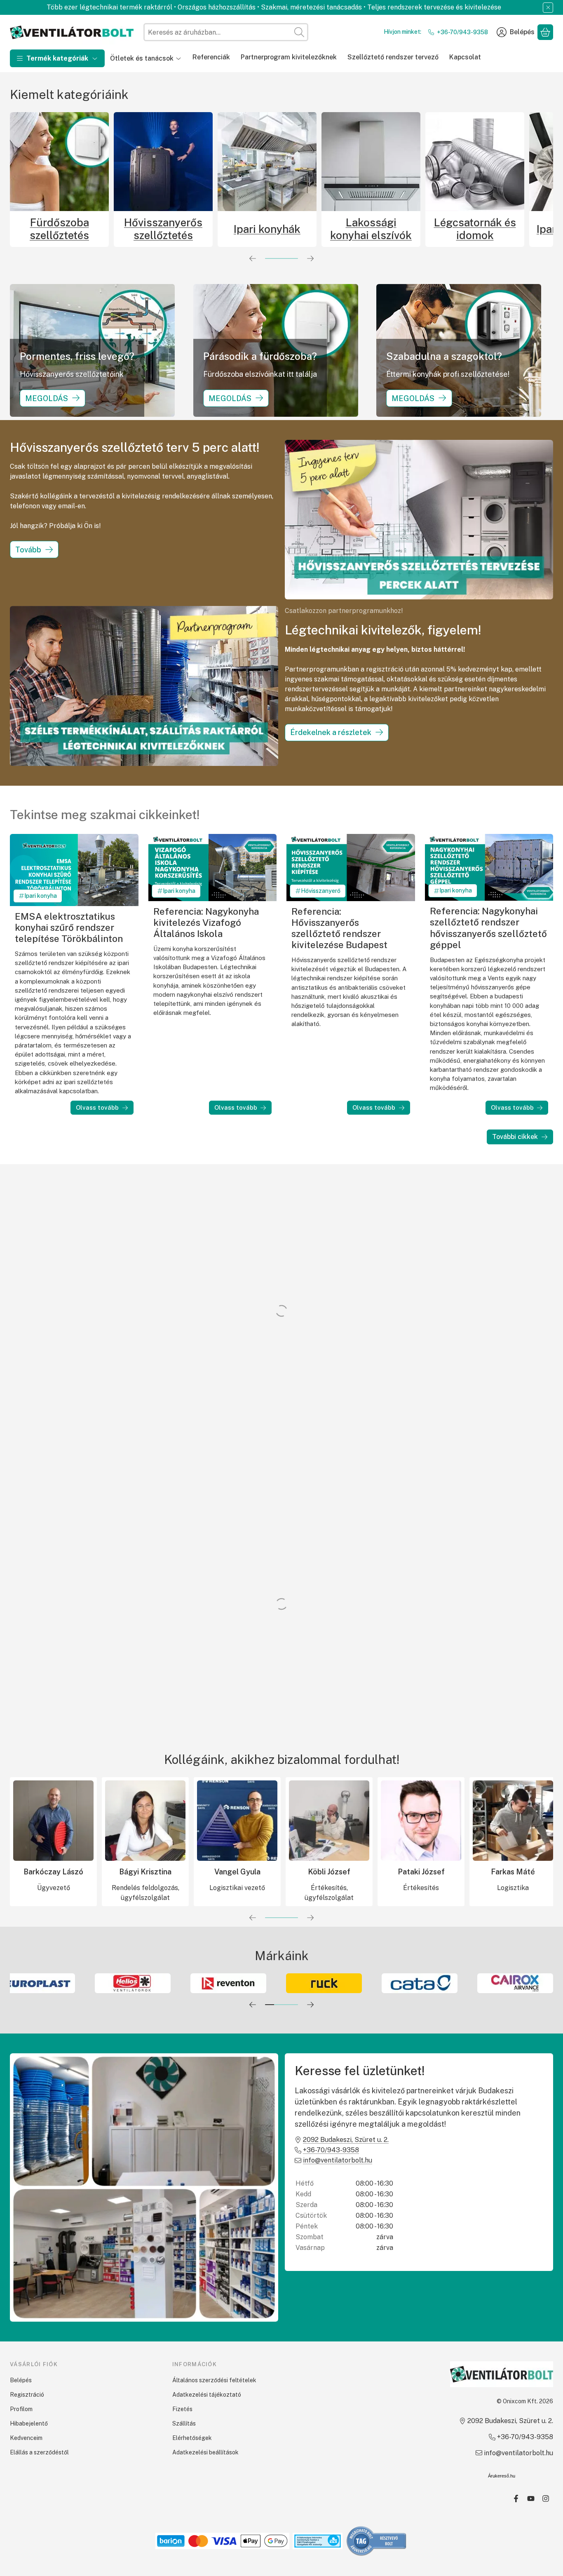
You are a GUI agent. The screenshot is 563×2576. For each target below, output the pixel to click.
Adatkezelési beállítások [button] (205, 2452)
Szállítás (184, 2423)
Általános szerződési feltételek (214, 2380)
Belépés (21, 2380)
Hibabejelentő (29, 2423)
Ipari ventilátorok (400, 229)
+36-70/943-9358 (462, 32)
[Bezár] (548, 8)
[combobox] (226, 32)
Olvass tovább (97, 1107)
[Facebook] (516, 2499)
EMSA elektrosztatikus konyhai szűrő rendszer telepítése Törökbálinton (69, 928)
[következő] (310, 258)
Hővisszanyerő (321, 891)
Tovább (28, 550)
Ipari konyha (41, 896)
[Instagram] (546, 2499)
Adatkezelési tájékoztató (207, 2395)
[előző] (253, 258)
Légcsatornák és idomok (296, 229)
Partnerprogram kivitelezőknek (289, 57)
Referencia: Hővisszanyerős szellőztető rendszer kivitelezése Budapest (339, 928)
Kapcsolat (465, 57)
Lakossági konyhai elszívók (192, 229)
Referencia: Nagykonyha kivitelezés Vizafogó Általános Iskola (206, 923)
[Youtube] (531, 2499)
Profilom (21, 2409)
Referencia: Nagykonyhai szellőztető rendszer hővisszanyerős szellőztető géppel (488, 928)
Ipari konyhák (88, 229)
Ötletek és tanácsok (142, 58)
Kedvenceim (26, 2438)
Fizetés (182, 2409)
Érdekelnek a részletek (331, 732)
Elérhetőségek (192, 2438)
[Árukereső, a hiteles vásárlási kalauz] (377, 2541)
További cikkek (515, 1137)
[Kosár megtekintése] (545, 32)
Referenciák (211, 57)
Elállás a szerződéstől (39, 2452)
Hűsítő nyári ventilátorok (504, 229)
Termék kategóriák (57, 58)
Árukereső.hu (502, 2476)
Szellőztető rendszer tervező (393, 57)
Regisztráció (27, 2395)
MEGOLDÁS (47, 398)
